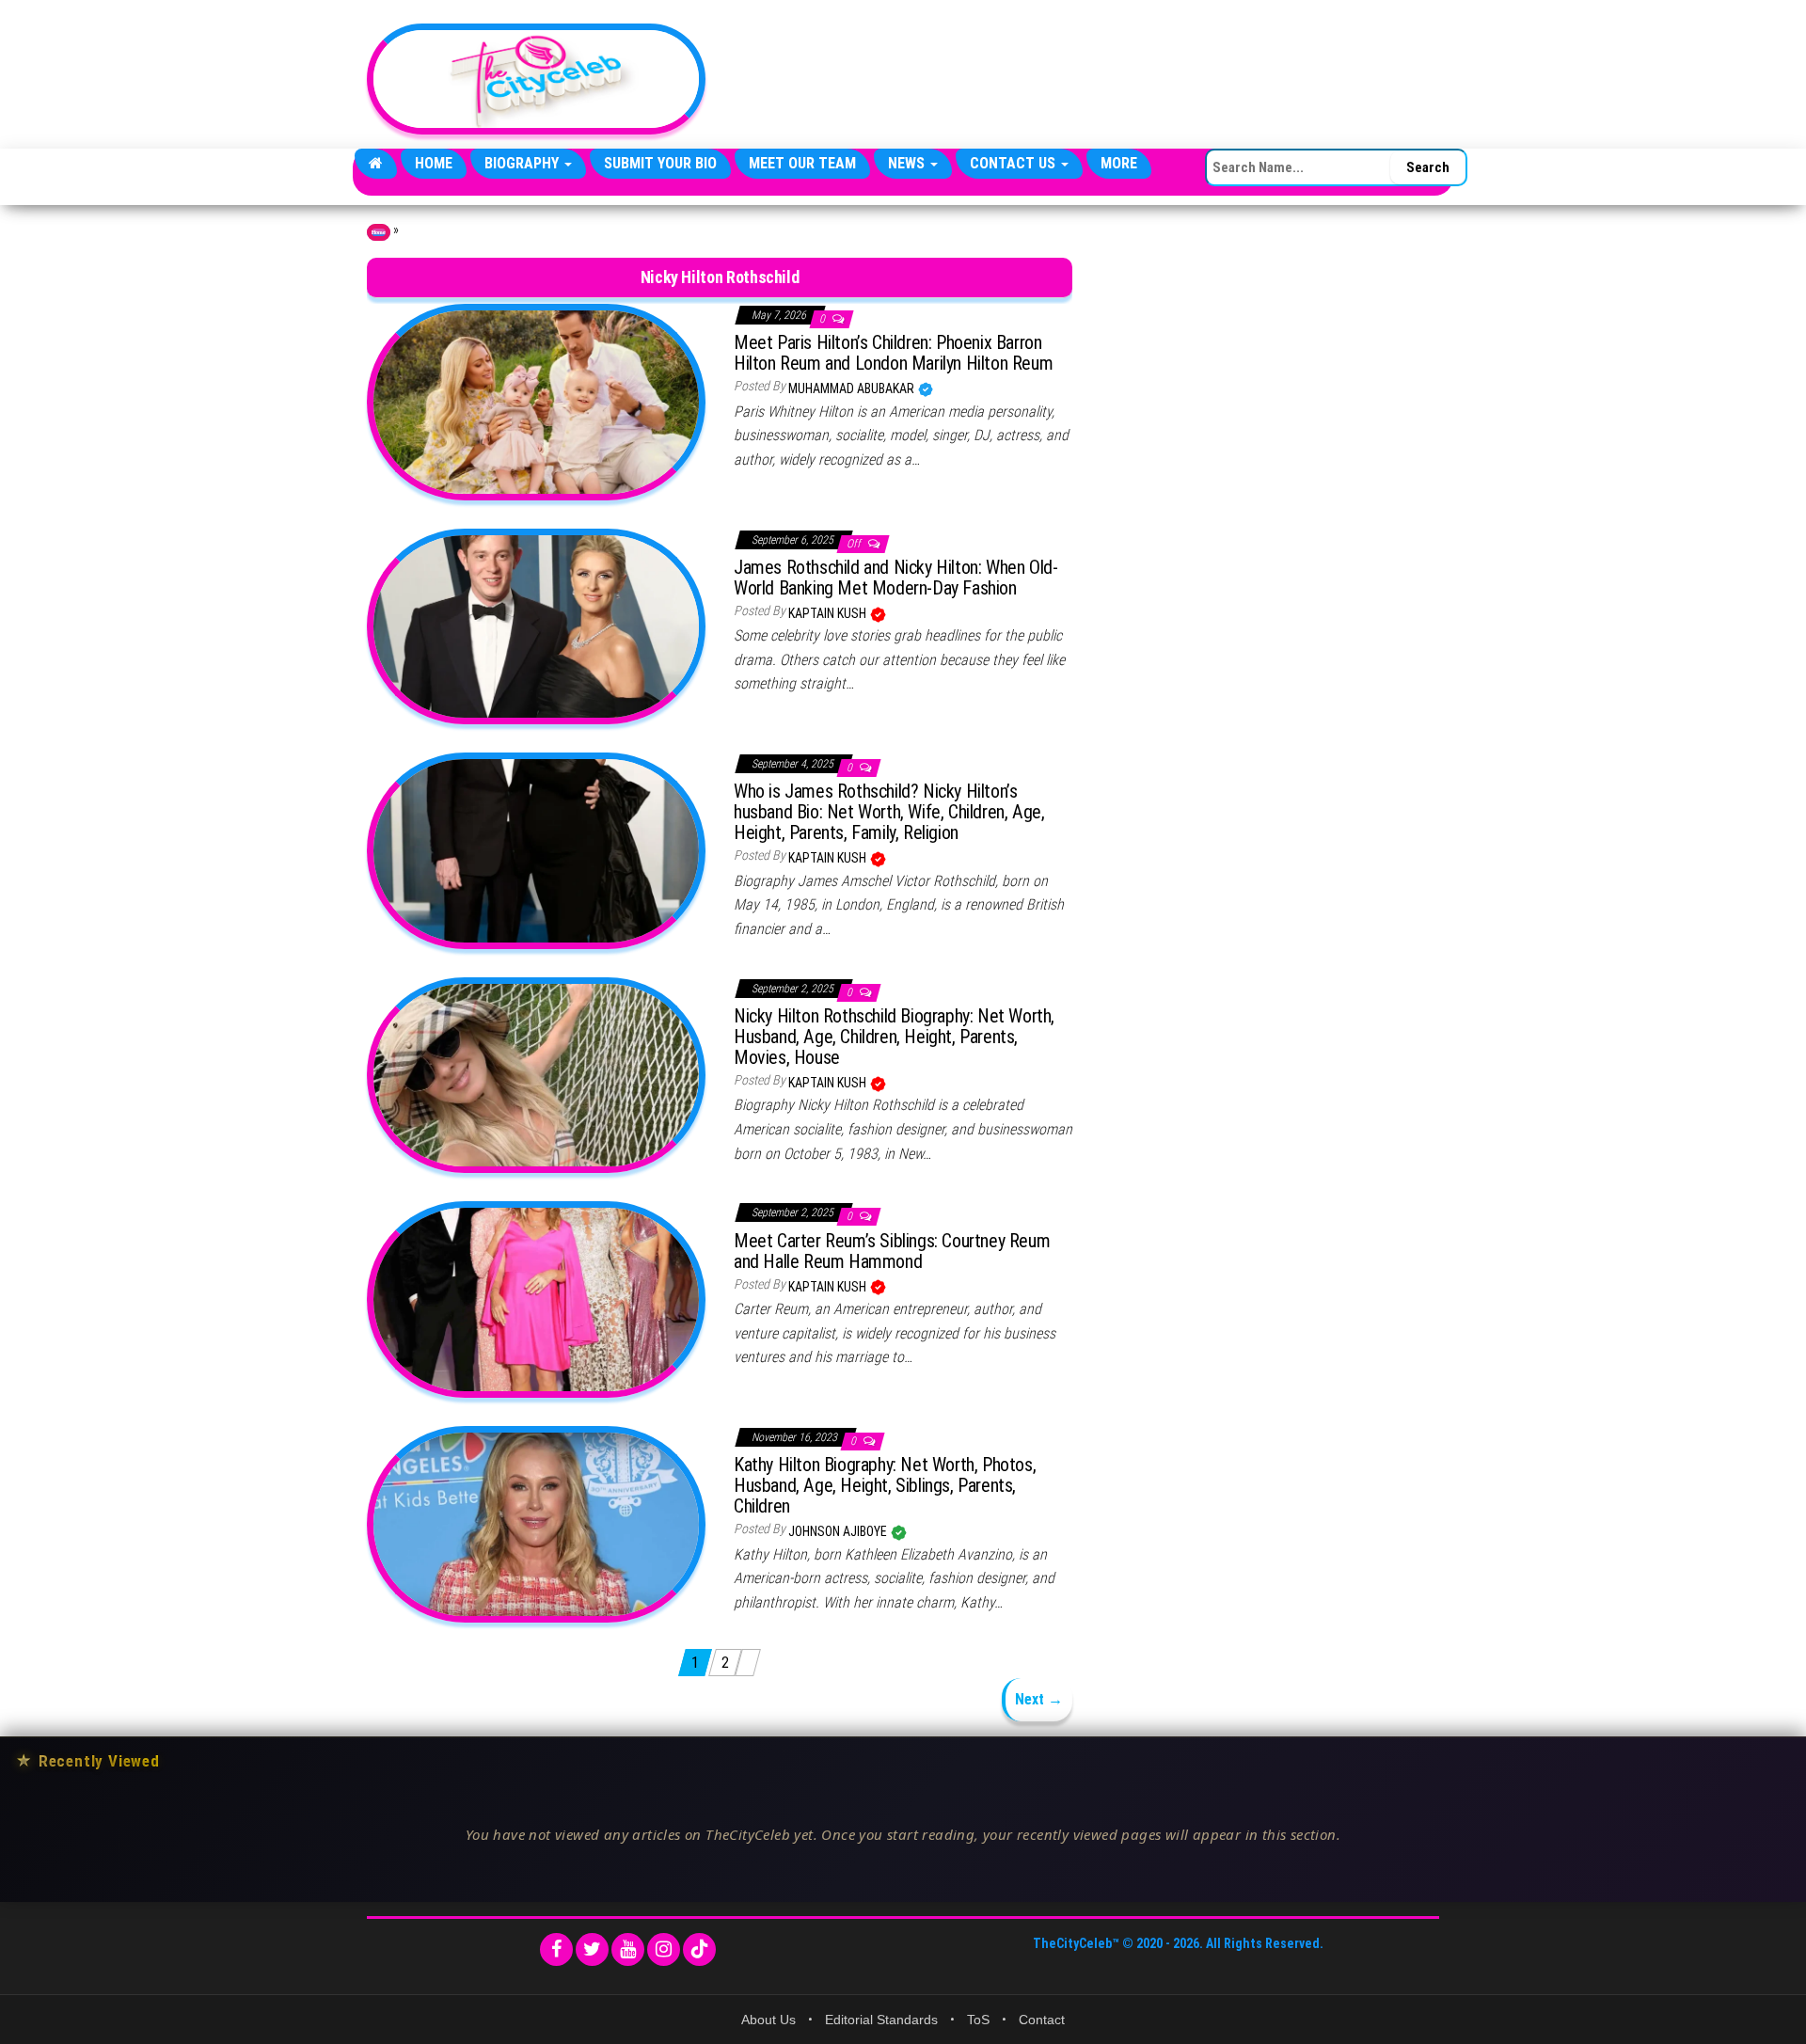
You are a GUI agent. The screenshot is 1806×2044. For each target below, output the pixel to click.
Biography (523, 163)
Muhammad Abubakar (853, 388)
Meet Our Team (802, 163)
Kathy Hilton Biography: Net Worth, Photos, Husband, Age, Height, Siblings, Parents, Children (885, 1485)
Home (434, 163)
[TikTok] (699, 1949)
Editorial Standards (881, 2020)
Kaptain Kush (829, 613)
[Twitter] (592, 1949)
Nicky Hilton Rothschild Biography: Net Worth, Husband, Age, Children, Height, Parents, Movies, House (894, 1037)
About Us (768, 2020)
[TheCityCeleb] (376, 164)
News (908, 163)
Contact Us (1014, 163)
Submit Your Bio (660, 163)
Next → (1039, 1699)
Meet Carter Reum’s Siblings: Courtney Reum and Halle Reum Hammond (892, 1251)
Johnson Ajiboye (839, 1531)
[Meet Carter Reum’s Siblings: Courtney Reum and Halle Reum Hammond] (536, 1299)
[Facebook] (556, 1949)
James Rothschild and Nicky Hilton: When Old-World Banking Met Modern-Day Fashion (895, 578)
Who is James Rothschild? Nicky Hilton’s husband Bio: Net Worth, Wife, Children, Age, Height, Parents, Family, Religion (889, 812)
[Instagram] (664, 1949)
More (1119, 163)
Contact (1042, 2020)
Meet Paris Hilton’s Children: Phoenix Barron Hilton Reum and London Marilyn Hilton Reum (893, 353)
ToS (978, 2020)
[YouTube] (628, 1949)
